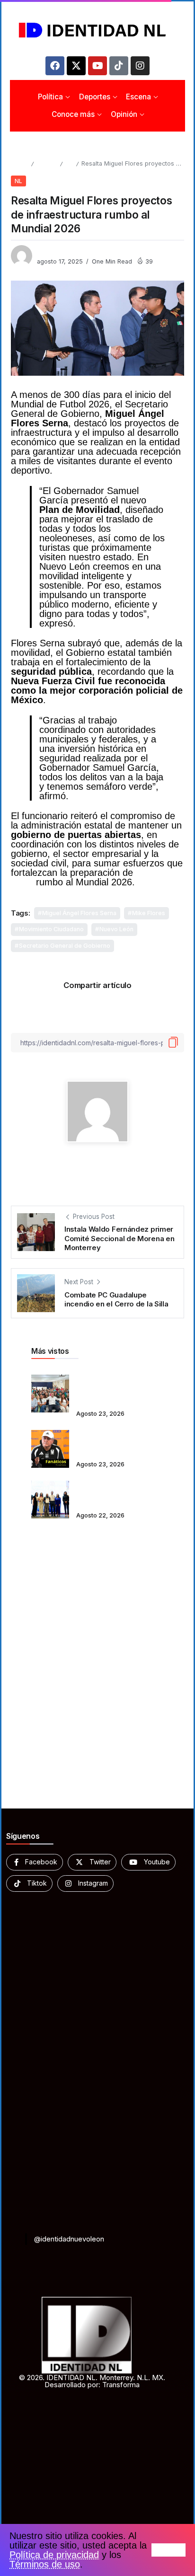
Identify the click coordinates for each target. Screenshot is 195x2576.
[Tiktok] (119, 66)
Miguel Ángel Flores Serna (79, 913)
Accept (168, 2550)
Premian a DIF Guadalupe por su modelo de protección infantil (117, 1493)
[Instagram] (140, 66)
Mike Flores (149, 913)
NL (69, 163)
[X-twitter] (76, 66)
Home (19, 163)
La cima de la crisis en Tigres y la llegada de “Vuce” (112, 1442)
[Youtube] (97, 66)
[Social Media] (35, 1862)
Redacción (53, 251)
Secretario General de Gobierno (65, 946)
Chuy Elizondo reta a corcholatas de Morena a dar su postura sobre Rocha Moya (117, 1387)
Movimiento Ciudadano (51, 929)
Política (47, 163)
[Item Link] (50, 1394)
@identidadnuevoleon (69, 2239)
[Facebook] (55, 66)
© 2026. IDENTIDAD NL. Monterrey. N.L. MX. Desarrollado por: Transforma (92, 2381)
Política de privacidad (54, 2555)
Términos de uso (45, 2564)
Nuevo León (116, 929)
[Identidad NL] (97, 30)
